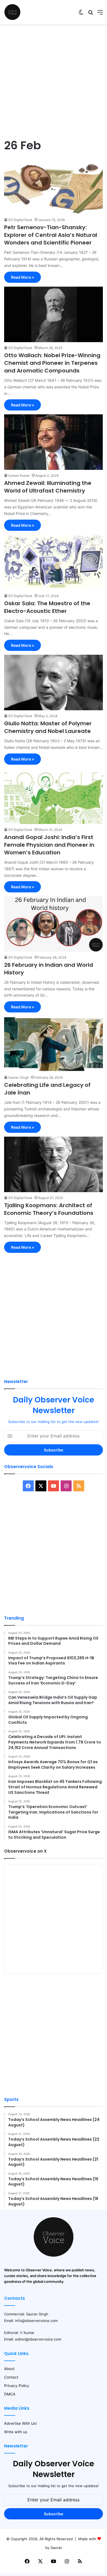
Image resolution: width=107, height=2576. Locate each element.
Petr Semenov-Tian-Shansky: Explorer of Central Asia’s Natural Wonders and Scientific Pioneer (51, 235)
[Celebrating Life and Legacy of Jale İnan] (54, 1044)
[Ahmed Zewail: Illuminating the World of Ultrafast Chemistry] (54, 442)
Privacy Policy (17, 2386)
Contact (11, 2377)
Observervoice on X (25, 1851)
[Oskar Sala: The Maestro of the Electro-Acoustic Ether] (54, 562)
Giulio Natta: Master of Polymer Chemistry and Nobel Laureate (48, 727)
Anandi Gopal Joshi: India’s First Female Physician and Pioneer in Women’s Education (49, 845)
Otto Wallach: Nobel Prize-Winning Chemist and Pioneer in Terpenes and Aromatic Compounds (52, 363)
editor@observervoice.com (38, 2339)
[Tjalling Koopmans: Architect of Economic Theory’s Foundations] (54, 1164)
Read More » (22, 277)
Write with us (16, 2432)
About (9, 2369)
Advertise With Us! (20, 2423)
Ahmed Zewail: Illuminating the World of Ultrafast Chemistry (48, 487)
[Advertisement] (54, 81)
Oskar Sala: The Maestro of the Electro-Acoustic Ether (47, 607)
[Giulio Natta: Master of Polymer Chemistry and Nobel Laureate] (54, 682)
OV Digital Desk (20, 220)
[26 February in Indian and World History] (54, 924)
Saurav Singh (19, 1077)
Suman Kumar (19, 475)
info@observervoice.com (36, 2321)
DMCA (10, 2394)
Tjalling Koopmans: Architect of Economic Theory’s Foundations (49, 1209)
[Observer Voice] (12, 12)
